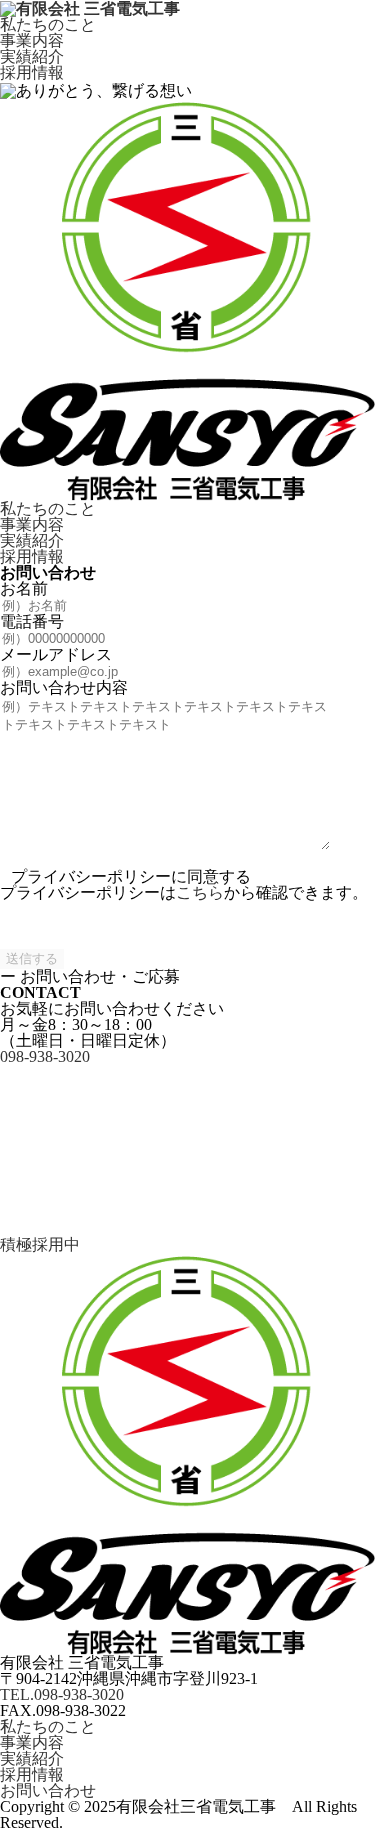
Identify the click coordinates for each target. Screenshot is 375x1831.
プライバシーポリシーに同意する (129, 876)
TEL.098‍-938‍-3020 (62, 1695)
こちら (200, 893)
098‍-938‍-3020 (45, 1057)
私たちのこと (48, 25)
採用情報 (32, 73)
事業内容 (32, 41)
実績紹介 (32, 57)
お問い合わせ (48, 1791)
